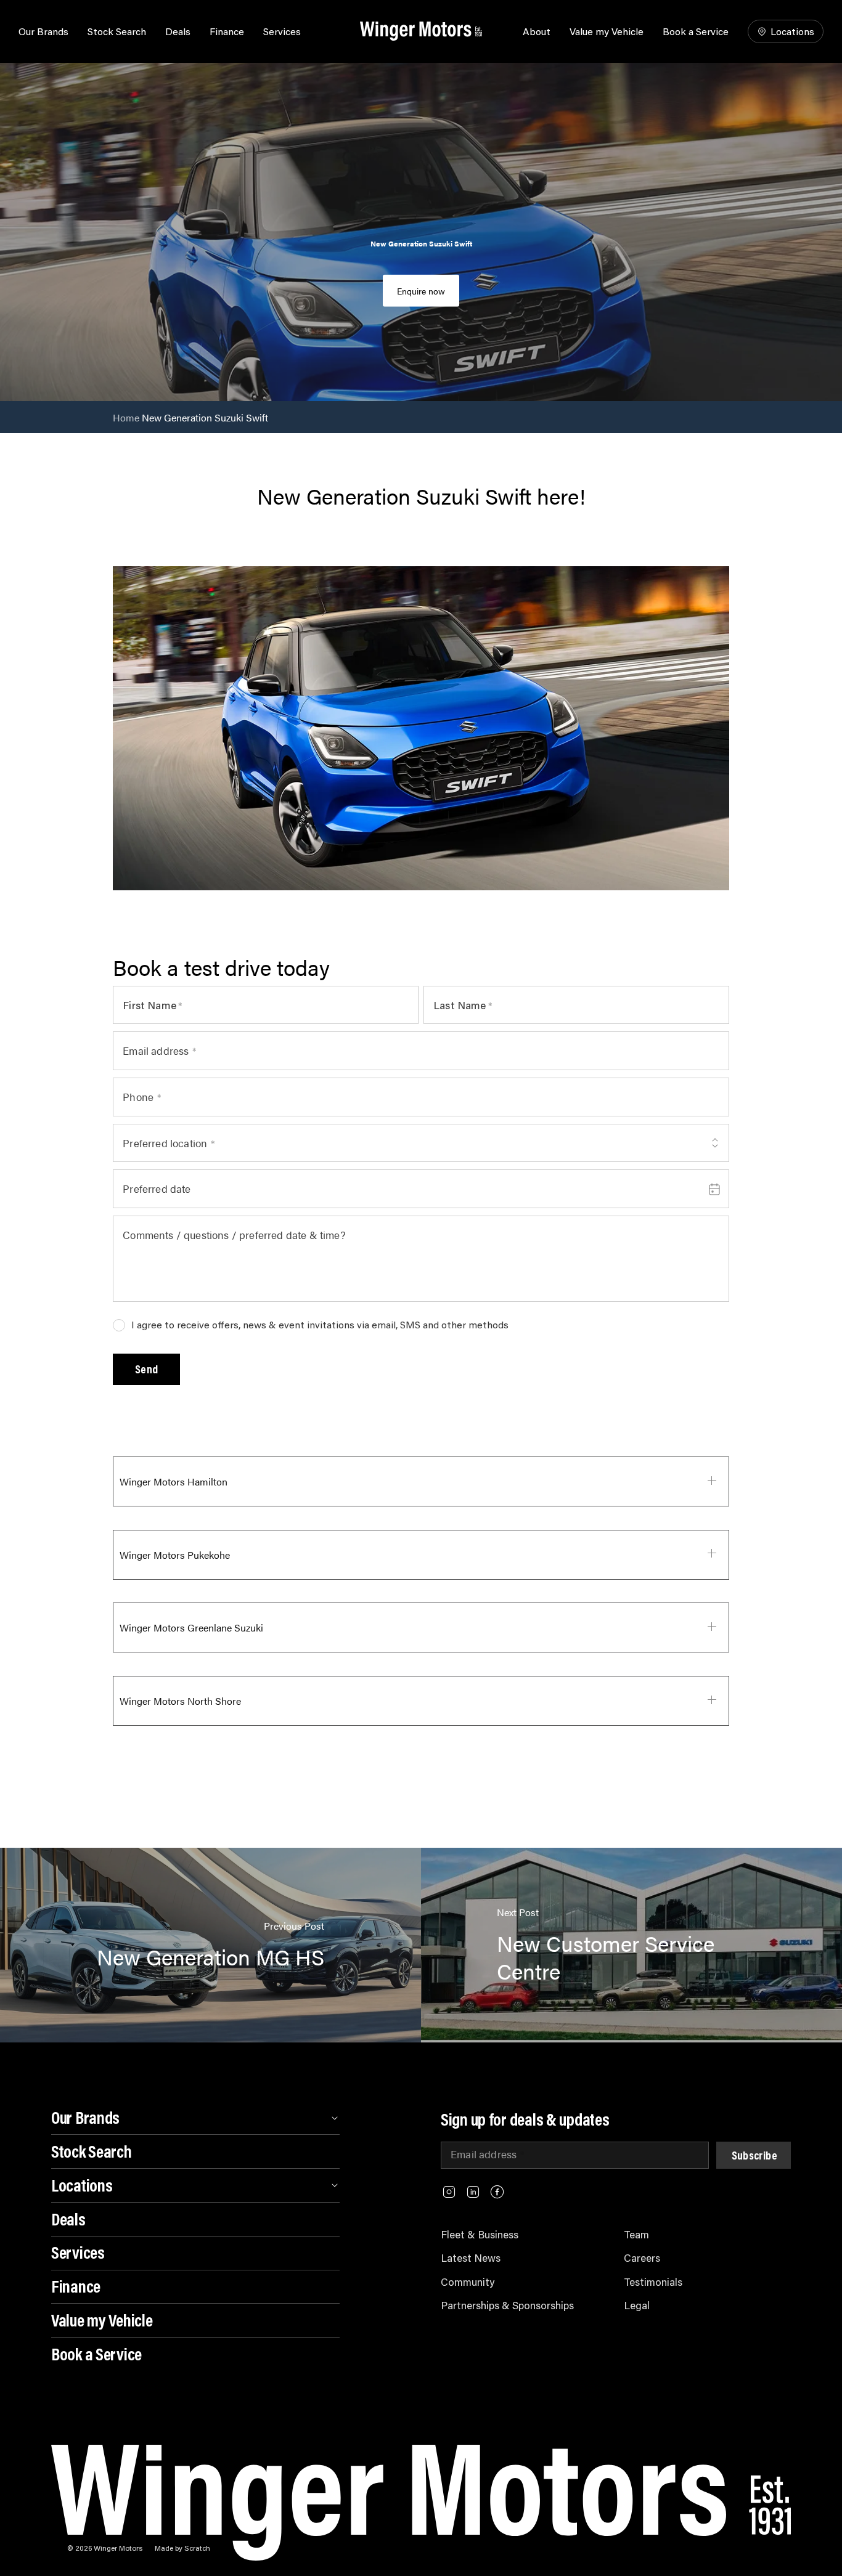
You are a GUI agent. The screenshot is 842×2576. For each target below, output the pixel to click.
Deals (178, 31)
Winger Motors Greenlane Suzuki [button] (191, 1627)
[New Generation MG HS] (211, 1945)
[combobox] (421, 1143)
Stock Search (117, 31)
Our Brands (43, 31)
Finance (227, 31)
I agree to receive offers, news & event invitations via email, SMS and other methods (320, 1325)
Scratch (197, 2548)
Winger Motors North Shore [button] (180, 1701)
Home (126, 417)
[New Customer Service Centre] (631, 1945)
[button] (146, 1369)
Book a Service (696, 31)
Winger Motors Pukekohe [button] (175, 1555)
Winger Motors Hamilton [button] (174, 1481)
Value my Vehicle (607, 31)
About (537, 31)
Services (282, 31)
